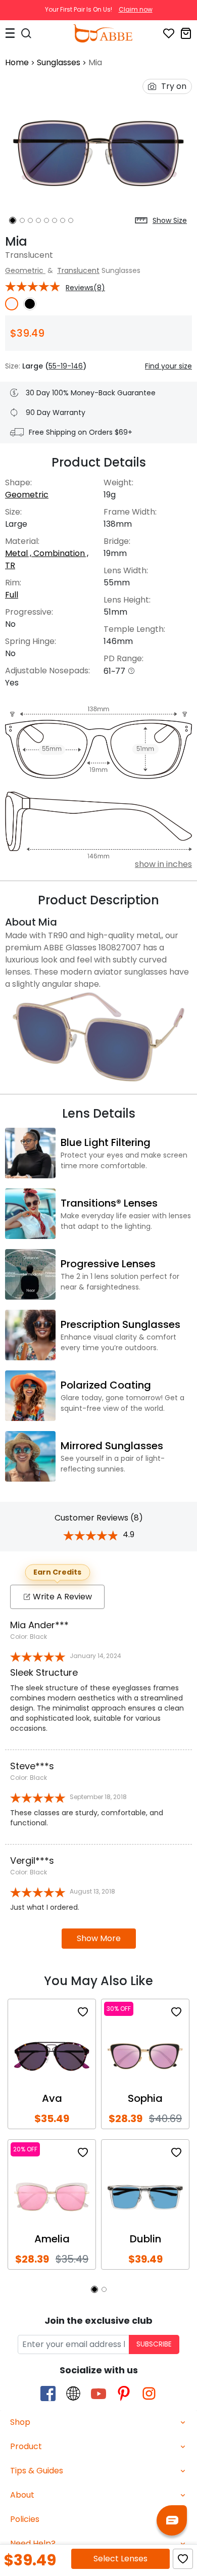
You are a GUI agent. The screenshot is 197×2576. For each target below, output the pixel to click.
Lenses (120, 2559)
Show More (99, 1938)
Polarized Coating (106, 1385)
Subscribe (154, 2344)
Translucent (78, 270)
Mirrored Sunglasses (112, 1446)
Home (17, 62)
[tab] (98, 2423)
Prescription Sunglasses (120, 1324)
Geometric (25, 270)
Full (12, 595)
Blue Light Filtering (106, 1142)
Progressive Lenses (108, 1264)
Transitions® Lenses (109, 1203)
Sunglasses (59, 62)
